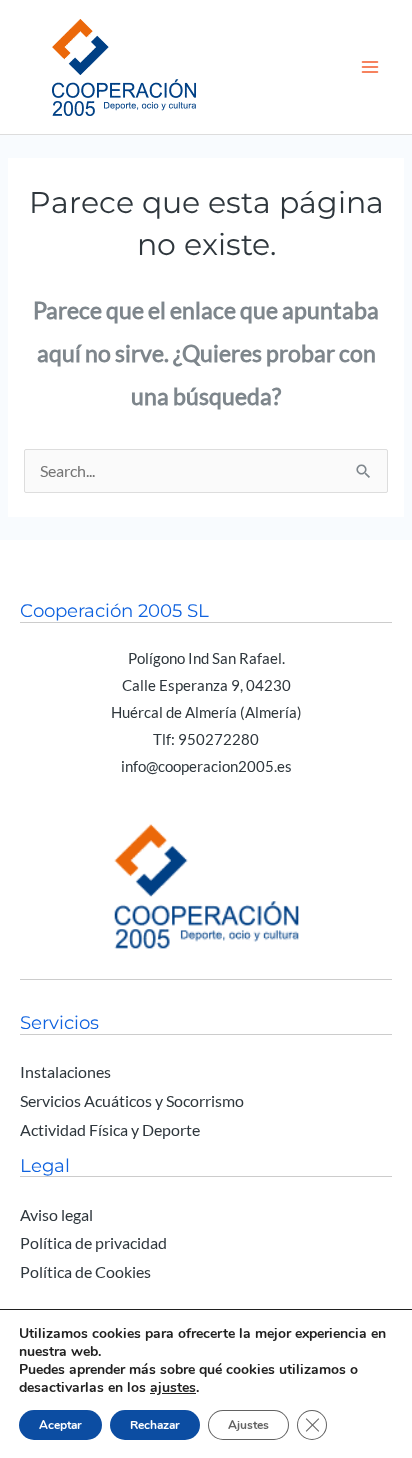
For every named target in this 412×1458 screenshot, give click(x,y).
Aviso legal (56, 1215)
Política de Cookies (85, 1272)
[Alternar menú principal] (370, 66)
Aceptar (60, 1425)
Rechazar (155, 1425)
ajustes (173, 1388)
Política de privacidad (93, 1243)
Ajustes (248, 1425)
